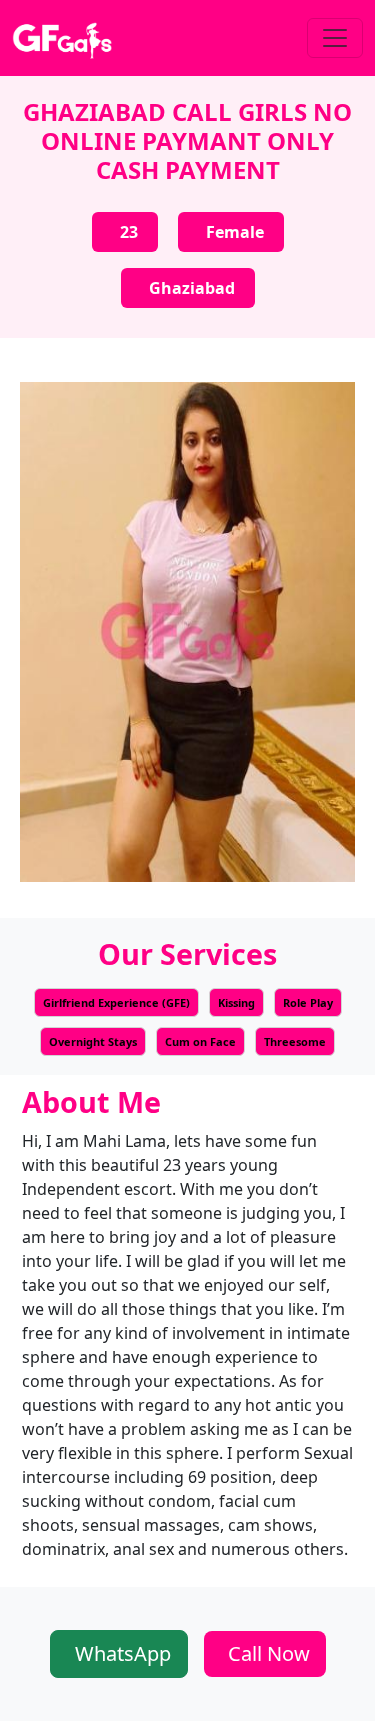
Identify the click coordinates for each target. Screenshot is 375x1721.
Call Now (269, 1653)
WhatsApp (123, 1653)
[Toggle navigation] (335, 38)
